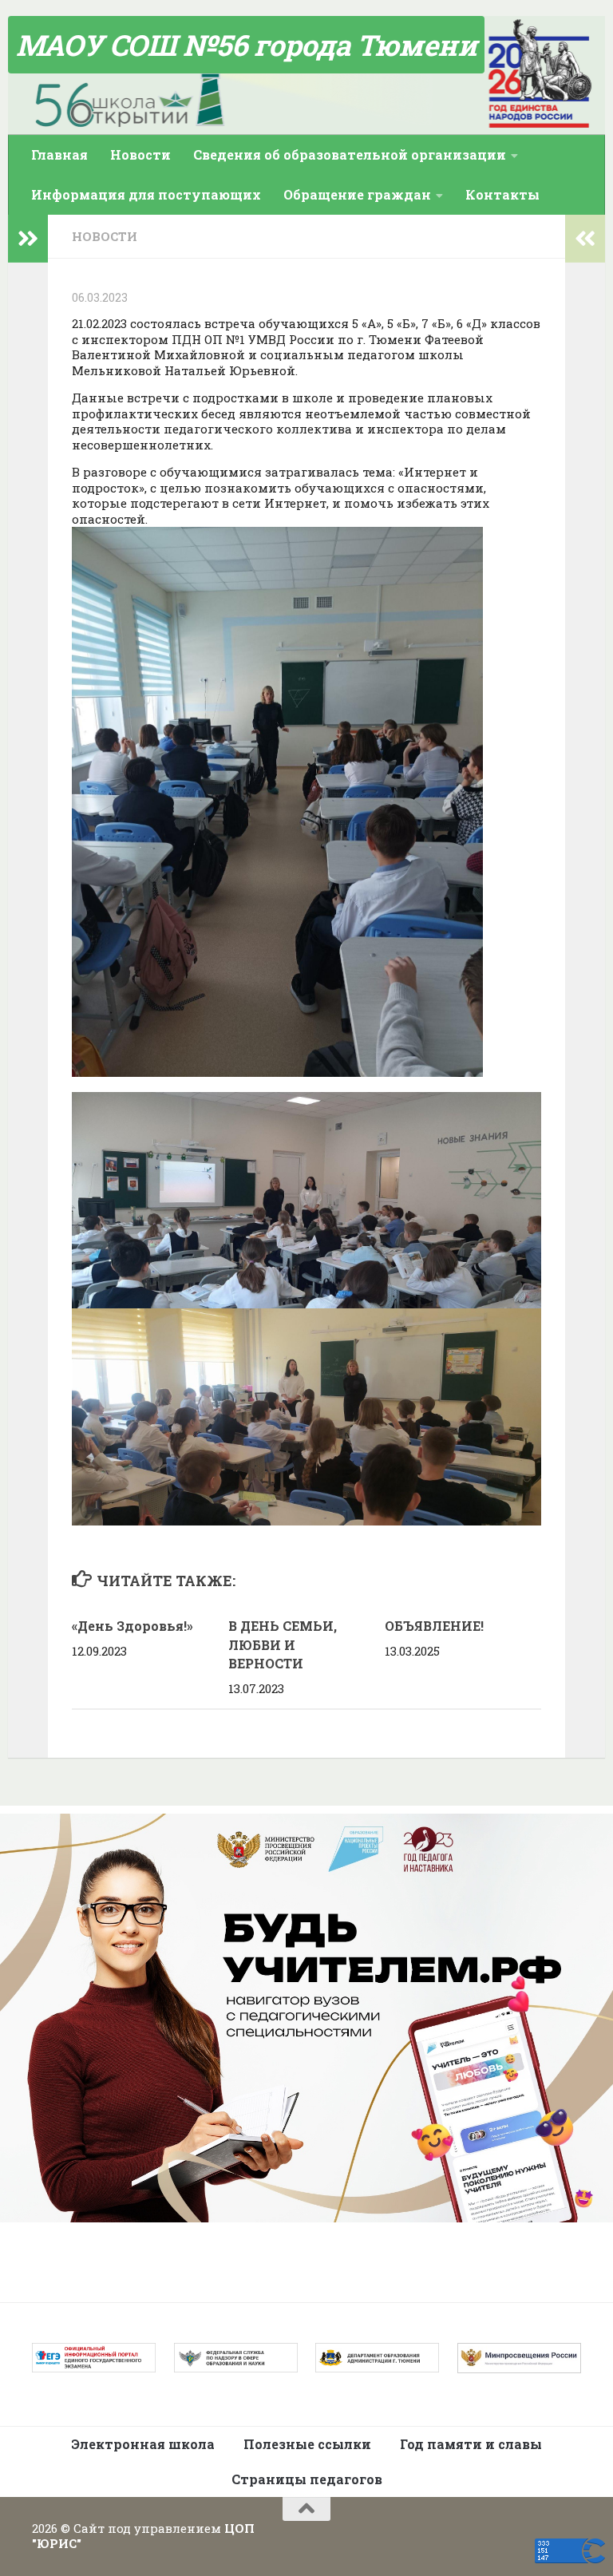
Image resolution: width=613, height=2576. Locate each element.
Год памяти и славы (471, 2444)
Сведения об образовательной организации (350, 154)
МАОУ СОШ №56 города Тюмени (246, 45)
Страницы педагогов (307, 2479)
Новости (140, 154)
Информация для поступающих (146, 194)
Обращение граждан (357, 194)
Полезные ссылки (307, 2444)
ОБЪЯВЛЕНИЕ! (434, 1626)
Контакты (502, 194)
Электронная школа (143, 2444)
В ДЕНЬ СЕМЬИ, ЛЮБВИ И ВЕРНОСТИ (283, 1645)
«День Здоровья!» (132, 1626)
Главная (59, 154)
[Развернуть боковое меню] (28, 239)
